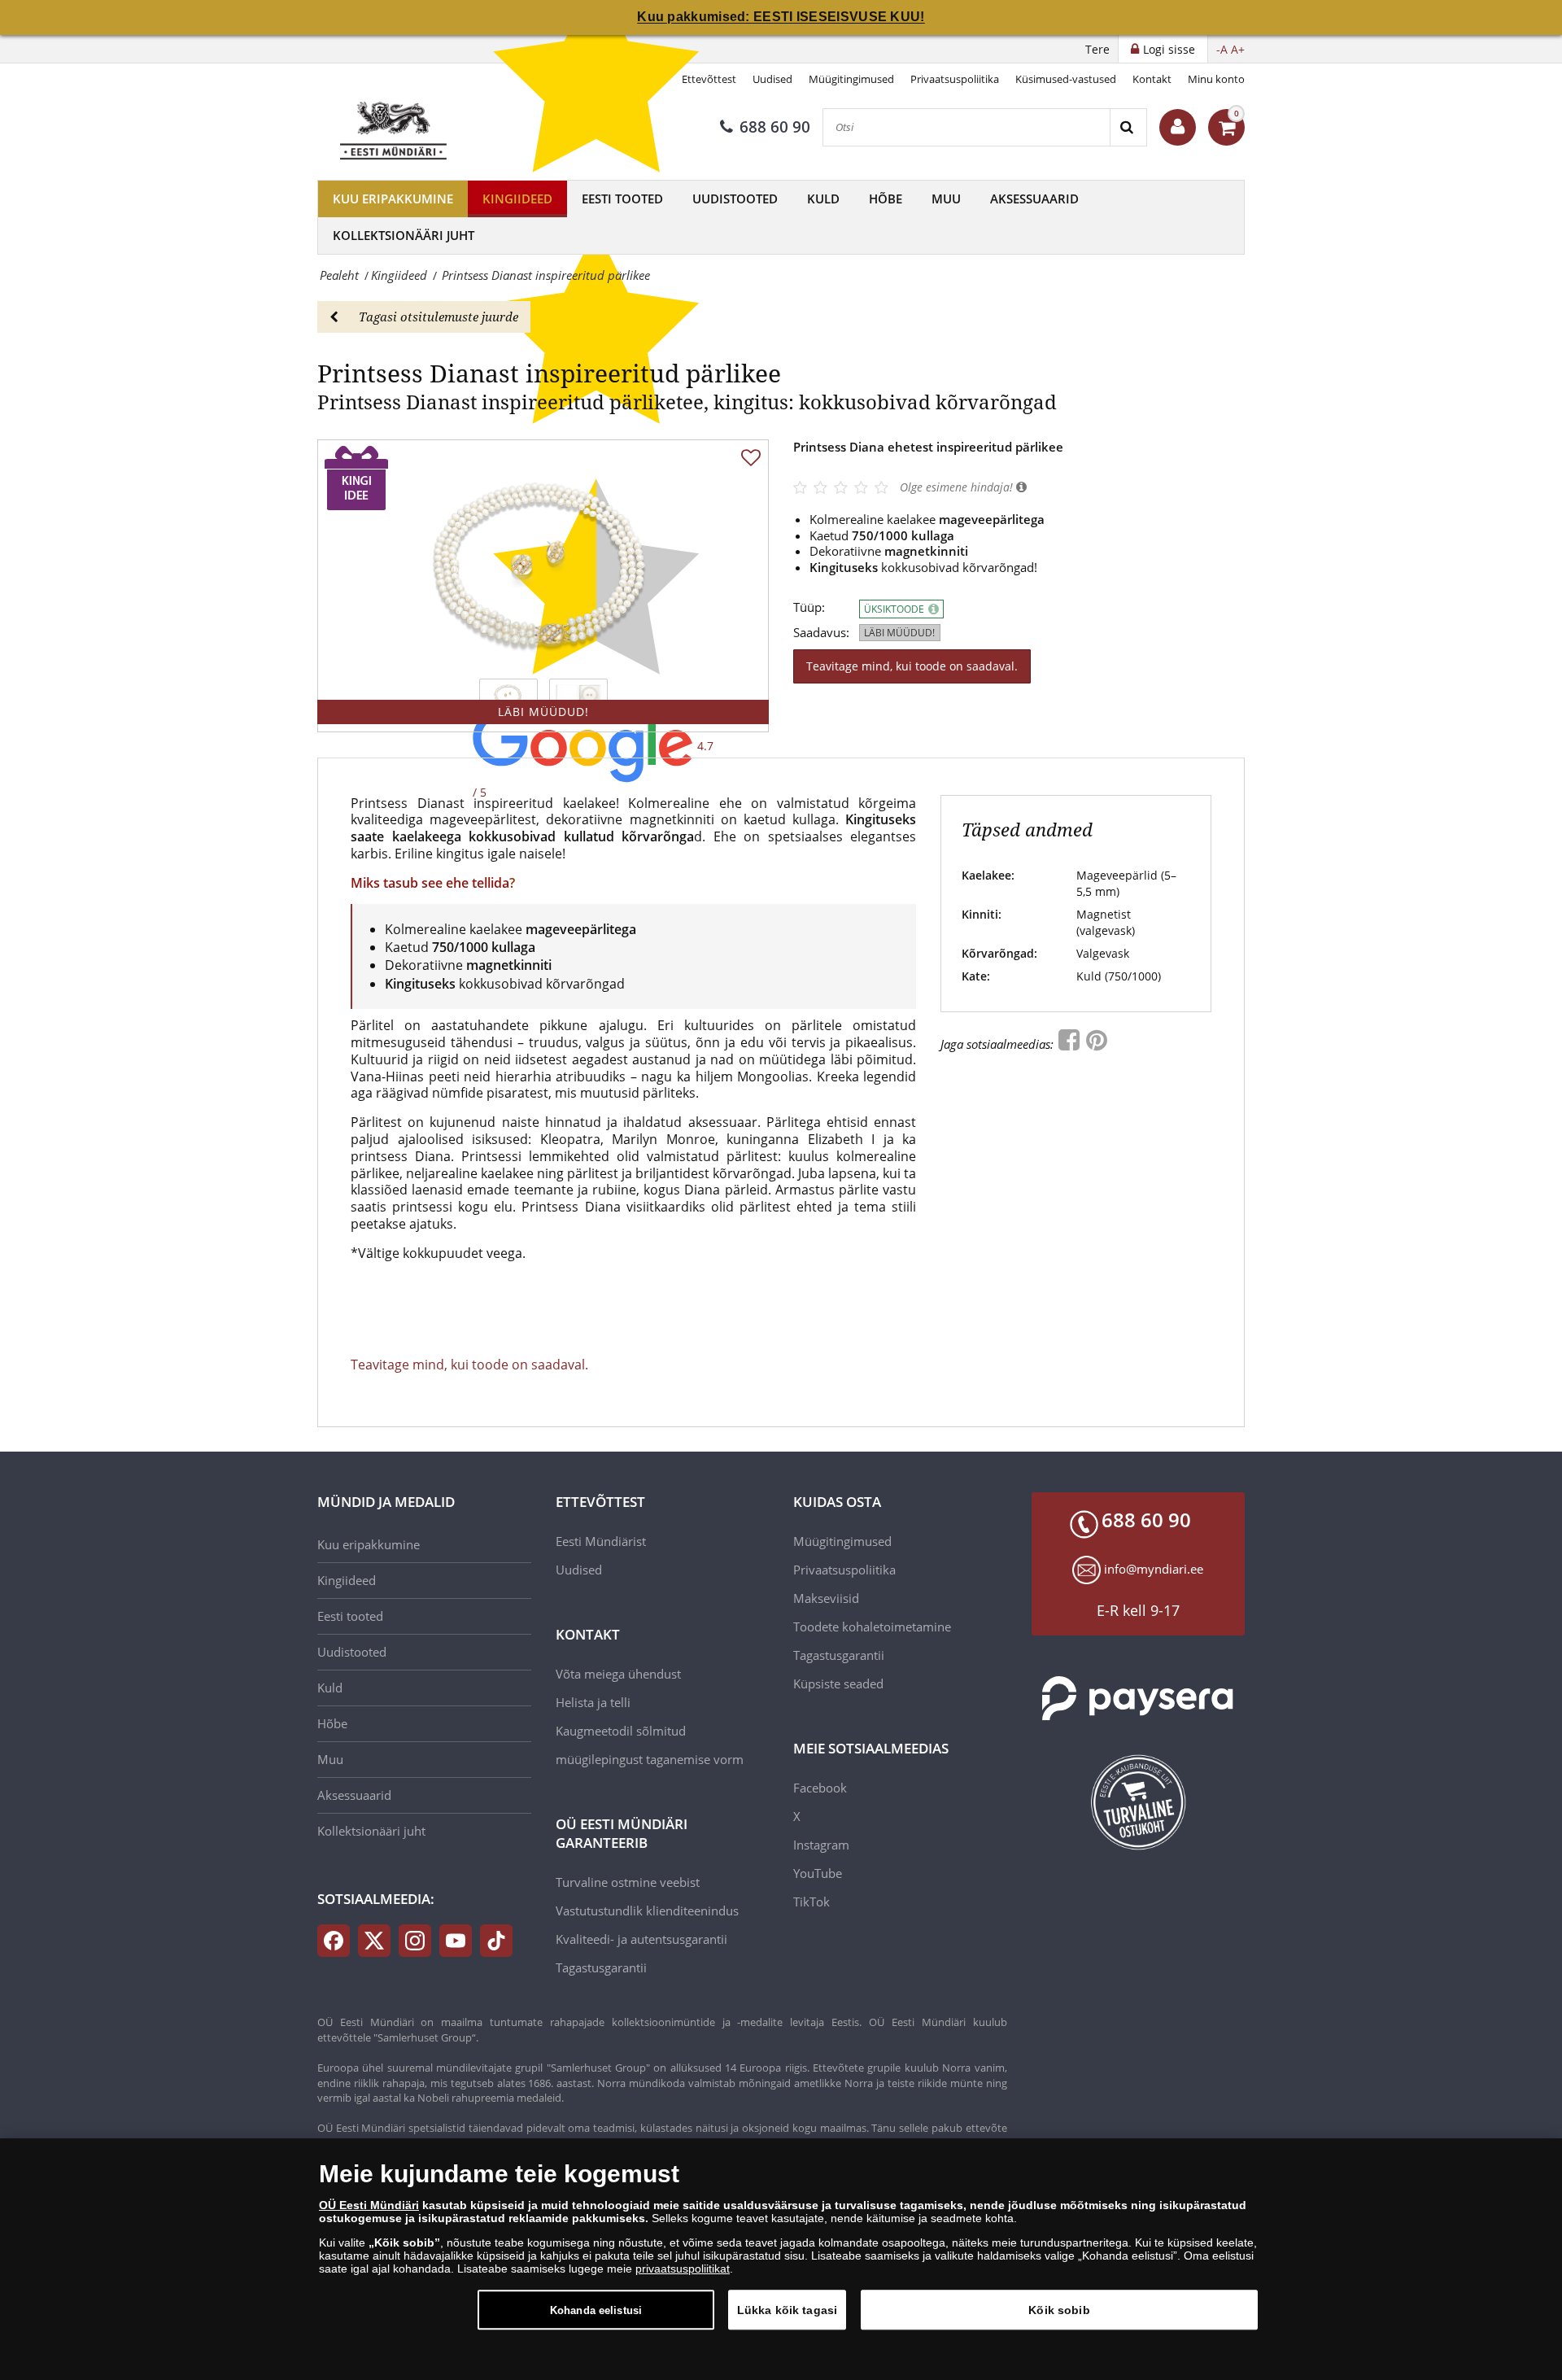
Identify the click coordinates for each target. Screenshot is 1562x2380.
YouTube (818, 1873)
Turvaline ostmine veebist (628, 1882)
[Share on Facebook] (1071, 1044)
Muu (946, 199)
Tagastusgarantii (601, 1967)
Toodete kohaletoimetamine (872, 1627)
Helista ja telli (593, 1702)
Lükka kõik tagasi (787, 2309)
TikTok (812, 1902)
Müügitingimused (851, 79)
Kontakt (1152, 79)
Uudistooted (735, 199)
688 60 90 (775, 127)
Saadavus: (821, 633)
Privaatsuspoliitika (955, 79)
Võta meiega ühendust (618, 1674)
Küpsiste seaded (838, 1683)
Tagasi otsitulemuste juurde (438, 317)
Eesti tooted (622, 199)
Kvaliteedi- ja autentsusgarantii (641, 1939)
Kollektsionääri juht (404, 235)
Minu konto (1216, 79)
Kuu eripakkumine (393, 199)
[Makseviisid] (1139, 1699)
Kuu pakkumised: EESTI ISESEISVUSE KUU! (781, 17)
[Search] (1128, 127)
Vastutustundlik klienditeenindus (647, 1911)
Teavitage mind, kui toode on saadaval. (912, 666)
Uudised (772, 79)
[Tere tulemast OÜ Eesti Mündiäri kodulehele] (1178, 127)
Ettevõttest (709, 79)
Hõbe (886, 199)
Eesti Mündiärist (601, 1541)
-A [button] (1222, 49)
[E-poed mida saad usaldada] (1139, 1802)
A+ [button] (1238, 49)
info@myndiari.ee (1154, 1569)
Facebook (820, 1788)
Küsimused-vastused (1066, 79)
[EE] (395, 127)
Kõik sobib (1059, 2309)
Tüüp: (809, 607)
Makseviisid (826, 1598)
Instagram (821, 1845)
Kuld (823, 199)
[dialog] (781, 2259)
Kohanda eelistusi (596, 2310)
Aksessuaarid (1034, 199)
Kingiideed (517, 199)
